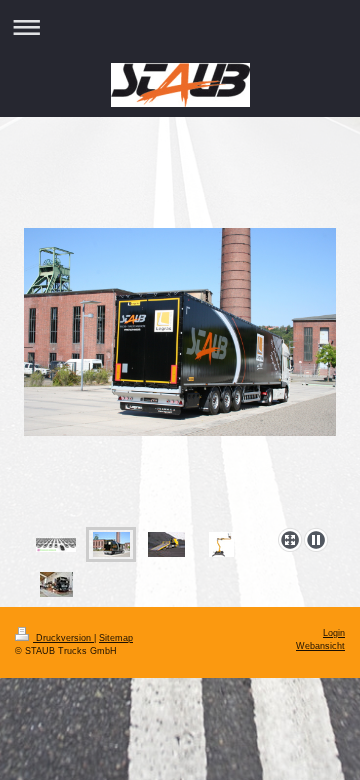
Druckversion (63, 638)
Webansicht (320, 646)
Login (334, 633)
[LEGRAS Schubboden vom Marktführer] (180, 374)
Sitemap (116, 638)
